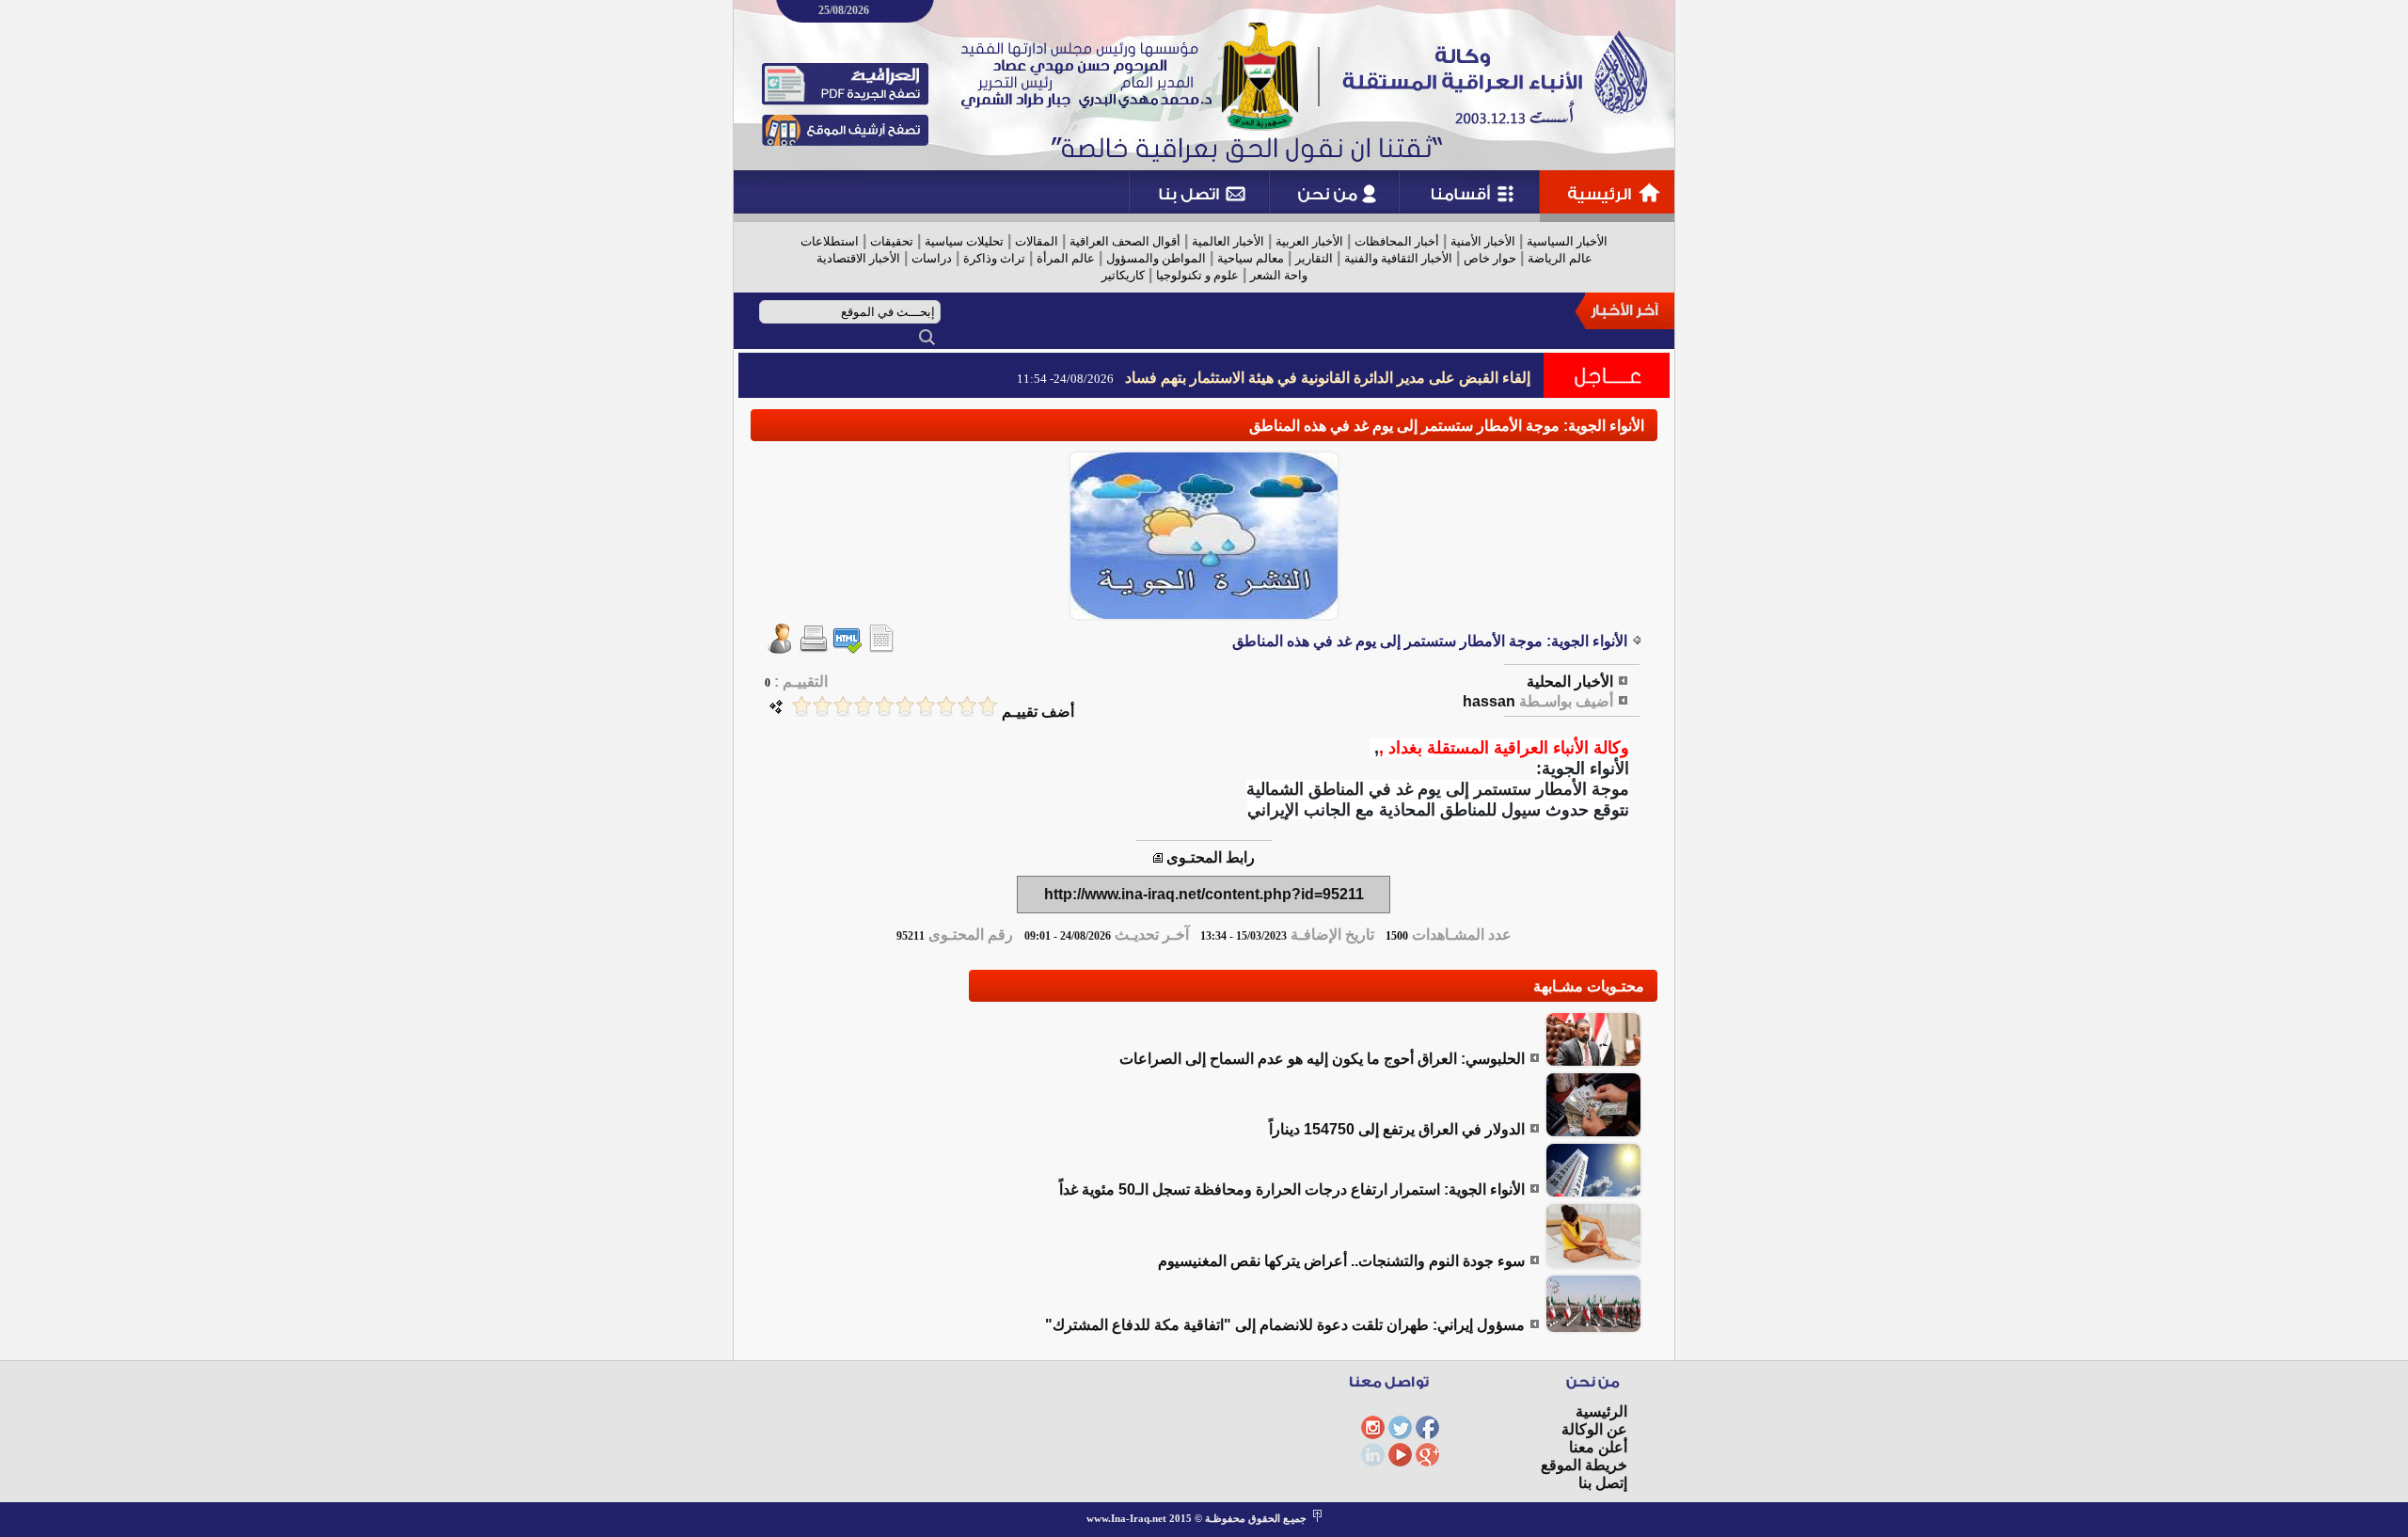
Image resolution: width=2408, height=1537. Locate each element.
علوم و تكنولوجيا (1197, 275)
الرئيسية (1601, 1411)
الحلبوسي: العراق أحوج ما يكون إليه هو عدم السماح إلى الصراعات (1322, 1059)
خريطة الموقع (1584, 1465)
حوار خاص (1490, 258)
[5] (905, 706)
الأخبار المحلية (1570, 681)
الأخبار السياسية (1567, 241)
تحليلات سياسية (964, 241)
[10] (801, 706)
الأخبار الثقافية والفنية (1398, 258)
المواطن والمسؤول (1156, 258)
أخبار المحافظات (1397, 241)
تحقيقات (892, 241)
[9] (822, 706)
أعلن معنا (1598, 1447)
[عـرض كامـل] (1593, 1062)
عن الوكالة (1594, 1429)
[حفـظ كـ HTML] (848, 649)
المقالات (1037, 241)
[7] (863, 706)
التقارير (1314, 258)
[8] (843, 706)
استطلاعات (830, 241)
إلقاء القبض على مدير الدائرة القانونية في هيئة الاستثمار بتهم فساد (1328, 378)
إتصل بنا (1603, 1483)
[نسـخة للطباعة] (814, 649)
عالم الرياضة (1560, 258)
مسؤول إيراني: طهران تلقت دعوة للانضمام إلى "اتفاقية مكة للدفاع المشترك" (1285, 1325)
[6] (884, 706)
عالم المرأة (1066, 258)
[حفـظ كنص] (881, 649)
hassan (1489, 701)
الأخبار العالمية (1228, 241)
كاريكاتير (1123, 275)
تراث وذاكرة (994, 258)
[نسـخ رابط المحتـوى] (1158, 857)
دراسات (932, 258)
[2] (967, 706)
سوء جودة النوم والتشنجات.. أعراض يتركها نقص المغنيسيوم (1341, 1261)
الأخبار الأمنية (1483, 241)
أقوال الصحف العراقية (1125, 241)
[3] (946, 706)
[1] (988, 706)
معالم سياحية (1251, 258)
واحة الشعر (1279, 275)
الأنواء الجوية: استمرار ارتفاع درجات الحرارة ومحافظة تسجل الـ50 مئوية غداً (1292, 1189)
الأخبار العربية (1309, 241)
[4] (926, 706)
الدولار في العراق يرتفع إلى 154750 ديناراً (1397, 1129)
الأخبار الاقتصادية (858, 258)
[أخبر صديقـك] (780, 649)
